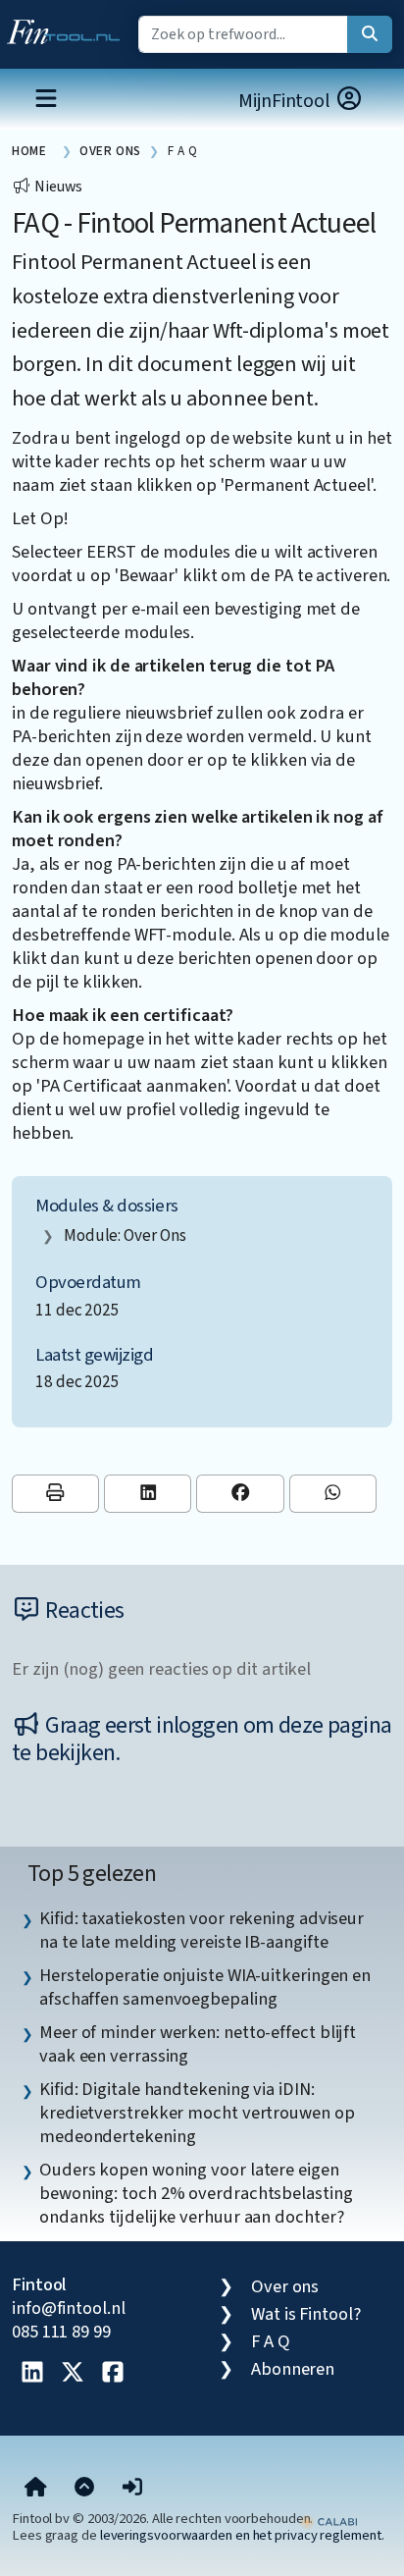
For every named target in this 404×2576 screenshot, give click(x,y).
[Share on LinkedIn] (148, 1494)
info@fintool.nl (69, 2308)
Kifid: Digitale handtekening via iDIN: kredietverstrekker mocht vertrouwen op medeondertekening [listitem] (197, 2113)
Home (29, 151)
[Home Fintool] (68, 27)
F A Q (271, 2341)
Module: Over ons (125, 1235)
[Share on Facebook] (240, 1494)
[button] (132, 2489)
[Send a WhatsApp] (333, 1494)
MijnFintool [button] (286, 101)
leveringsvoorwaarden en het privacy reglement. (242, 2535)
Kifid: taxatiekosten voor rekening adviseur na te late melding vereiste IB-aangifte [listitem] (202, 1930)
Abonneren (293, 2369)
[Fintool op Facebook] (113, 2374)
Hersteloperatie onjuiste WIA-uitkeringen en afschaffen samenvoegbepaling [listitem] (205, 1987)
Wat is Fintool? (306, 2314)
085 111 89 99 (61, 2332)
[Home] (36, 2489)
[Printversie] (55, 1494)
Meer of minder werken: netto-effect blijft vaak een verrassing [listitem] (198, 2044)
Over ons (285, 2286)
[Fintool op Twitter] (73, 2374)
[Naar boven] (84, 2489)
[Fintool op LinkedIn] (32, 2374)
